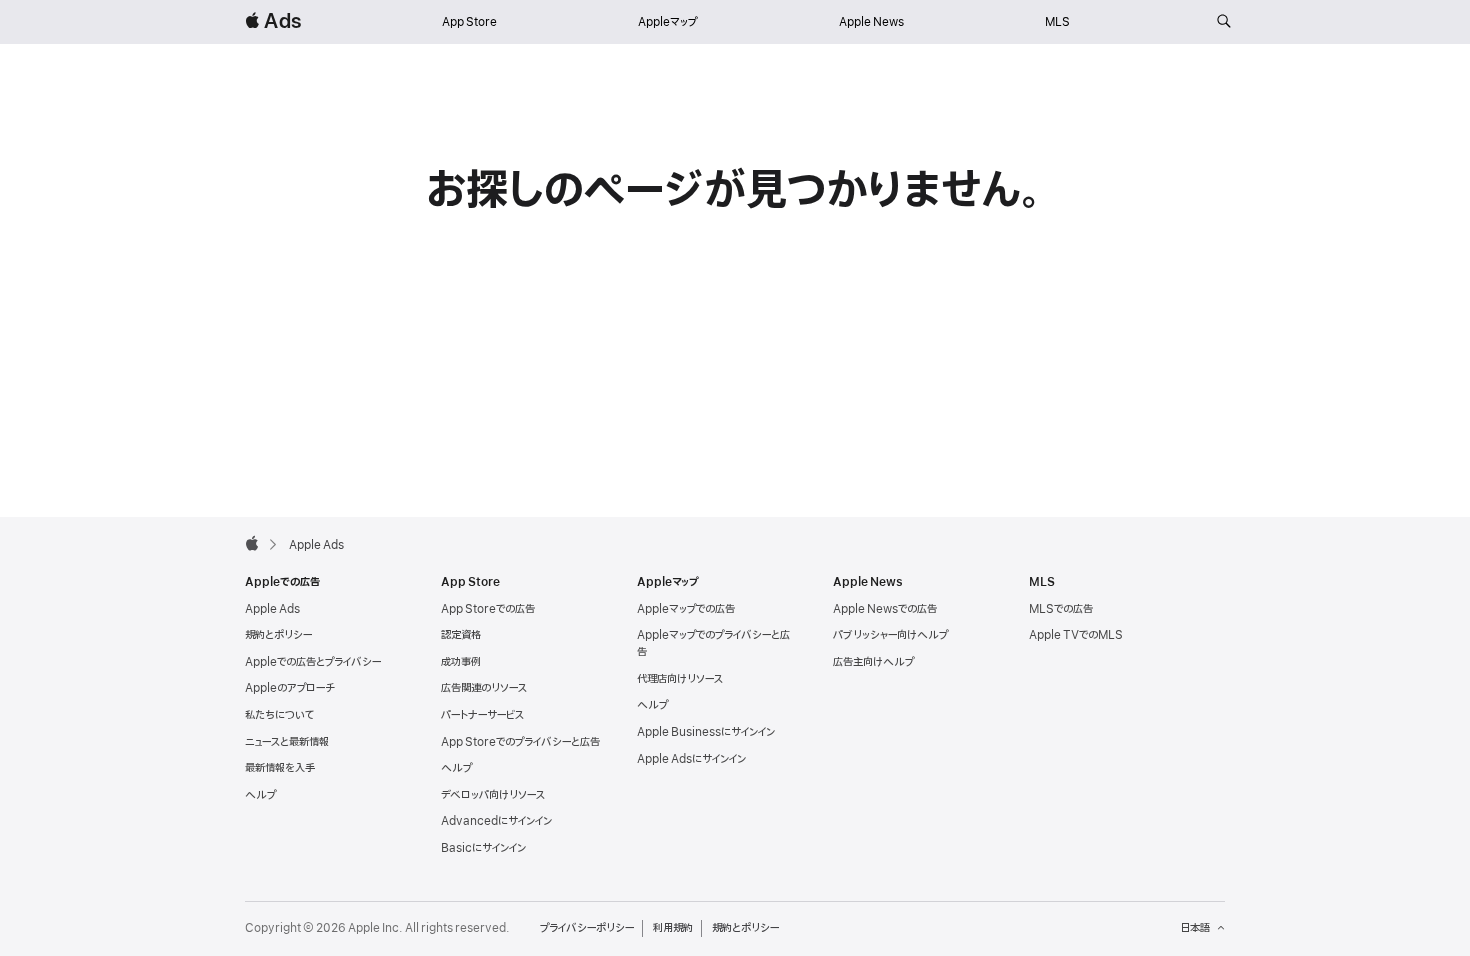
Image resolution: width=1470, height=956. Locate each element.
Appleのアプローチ (290, 688)
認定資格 (461, 635)
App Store (469, 22)
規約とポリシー (278, 635)
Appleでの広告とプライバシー (313, 662)
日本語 (1195, 928)
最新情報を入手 (280, 768)
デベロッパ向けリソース (493, 795)
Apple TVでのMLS (1076, 635)
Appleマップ (667, 22)
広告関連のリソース (484, 688)
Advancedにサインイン (496, 821)
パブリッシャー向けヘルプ (890, 635)
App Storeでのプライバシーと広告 (520, 742)
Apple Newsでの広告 (885, 609)
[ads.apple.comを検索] (1224, 22)
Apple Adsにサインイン (691, 759)
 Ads (273, 21)
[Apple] (252, 543)
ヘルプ (260, 795)
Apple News (871, 22)
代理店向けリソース (680, 679)
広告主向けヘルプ (873, 662)
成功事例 (461, 662)
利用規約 (673, 928)
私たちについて (279, 715)
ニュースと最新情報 (287, 742)
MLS (1057, 22)
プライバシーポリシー (587, 928)
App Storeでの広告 (488, 609)
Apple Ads (272, 609)
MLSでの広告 (1061, 609)
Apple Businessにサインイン (706, 732)
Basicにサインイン (483, 848)
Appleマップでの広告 (686, 609)
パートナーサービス (482, 715)
